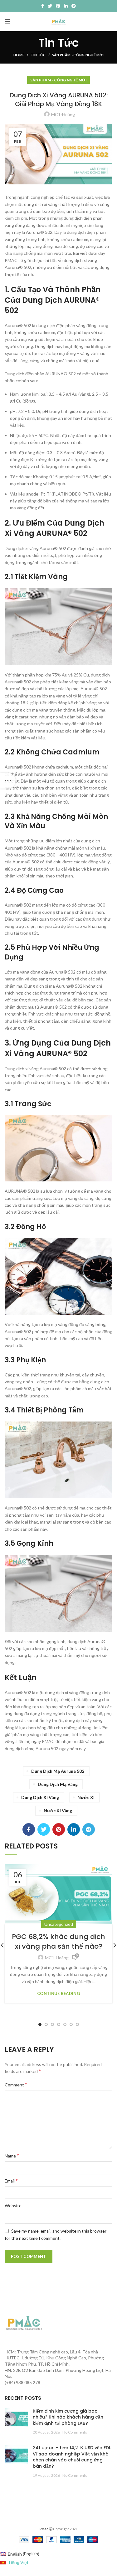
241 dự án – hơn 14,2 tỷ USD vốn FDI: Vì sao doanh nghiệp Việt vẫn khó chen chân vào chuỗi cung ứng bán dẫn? (72, 2457)
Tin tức (38, 55)
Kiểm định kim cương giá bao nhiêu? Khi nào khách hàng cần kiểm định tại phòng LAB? (68, 2417)
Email (11, 2180)
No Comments (75, 2432)
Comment (16, 2084)
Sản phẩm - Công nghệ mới (78, 55)
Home (19, 55)
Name (12, 2155)
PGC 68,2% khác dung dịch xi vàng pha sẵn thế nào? (58, 1941)
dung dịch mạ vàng (58, 1784)
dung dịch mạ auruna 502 (58, 1771)
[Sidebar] (8, 781)
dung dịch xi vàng (40, 1797)
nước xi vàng (58, 1810)
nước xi (86, 1797)
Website (13, 2206)
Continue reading (58, 1994)
